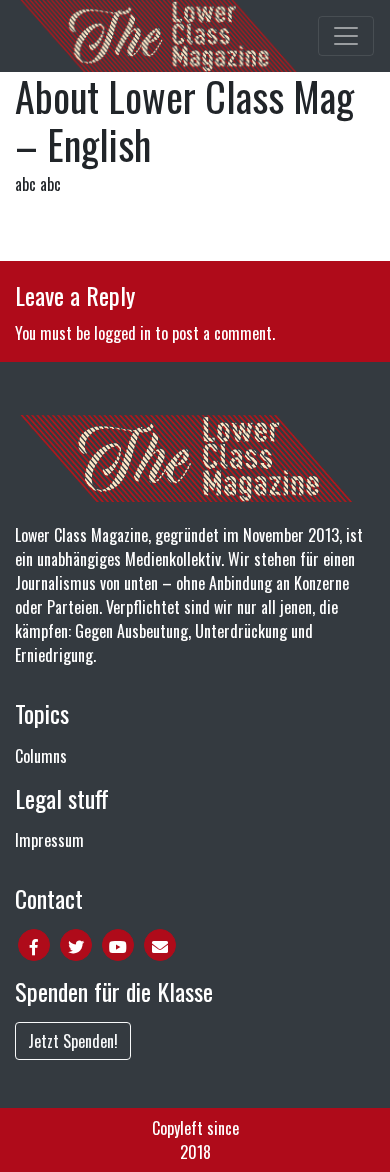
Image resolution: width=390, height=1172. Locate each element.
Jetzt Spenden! (73, 1041)
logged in (122, 333)
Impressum (49, 840)
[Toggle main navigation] (346, 36)
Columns (41, 756)
